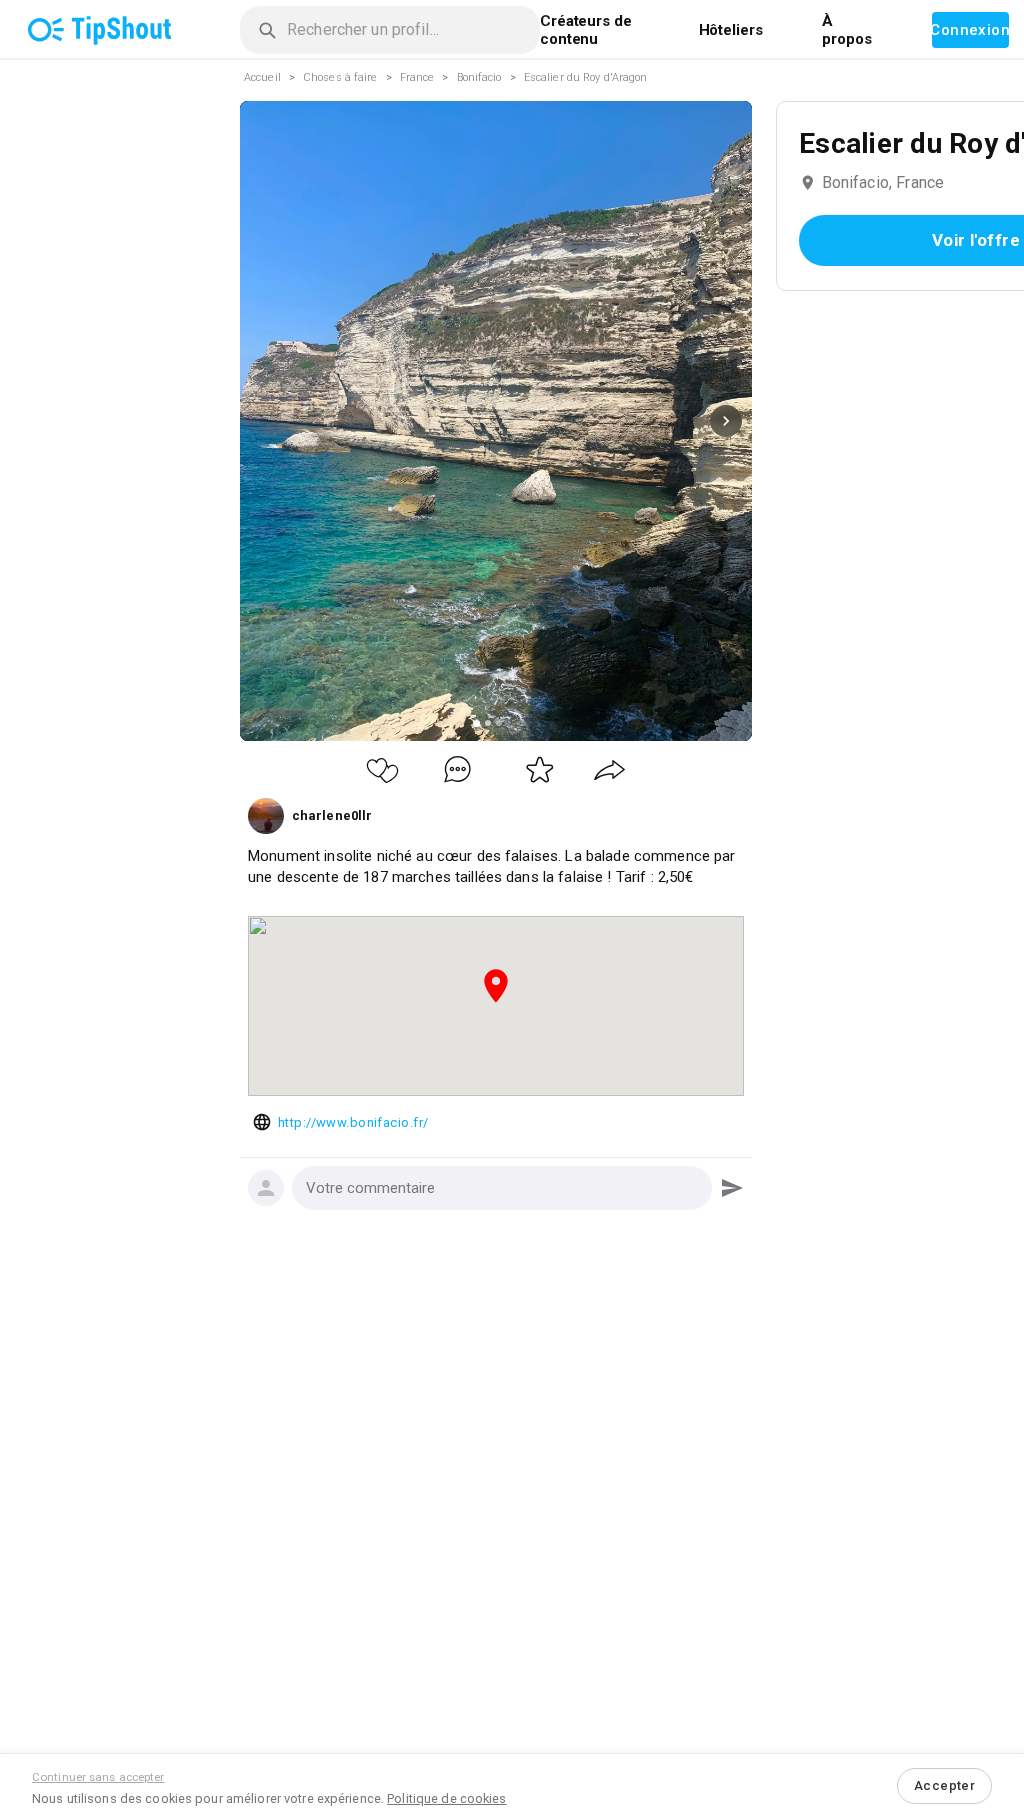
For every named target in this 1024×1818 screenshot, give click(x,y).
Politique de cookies (446, 1798)
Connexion (970, 30)
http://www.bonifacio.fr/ (353, 1122)
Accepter (944, 1785)
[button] (502, 1188)
